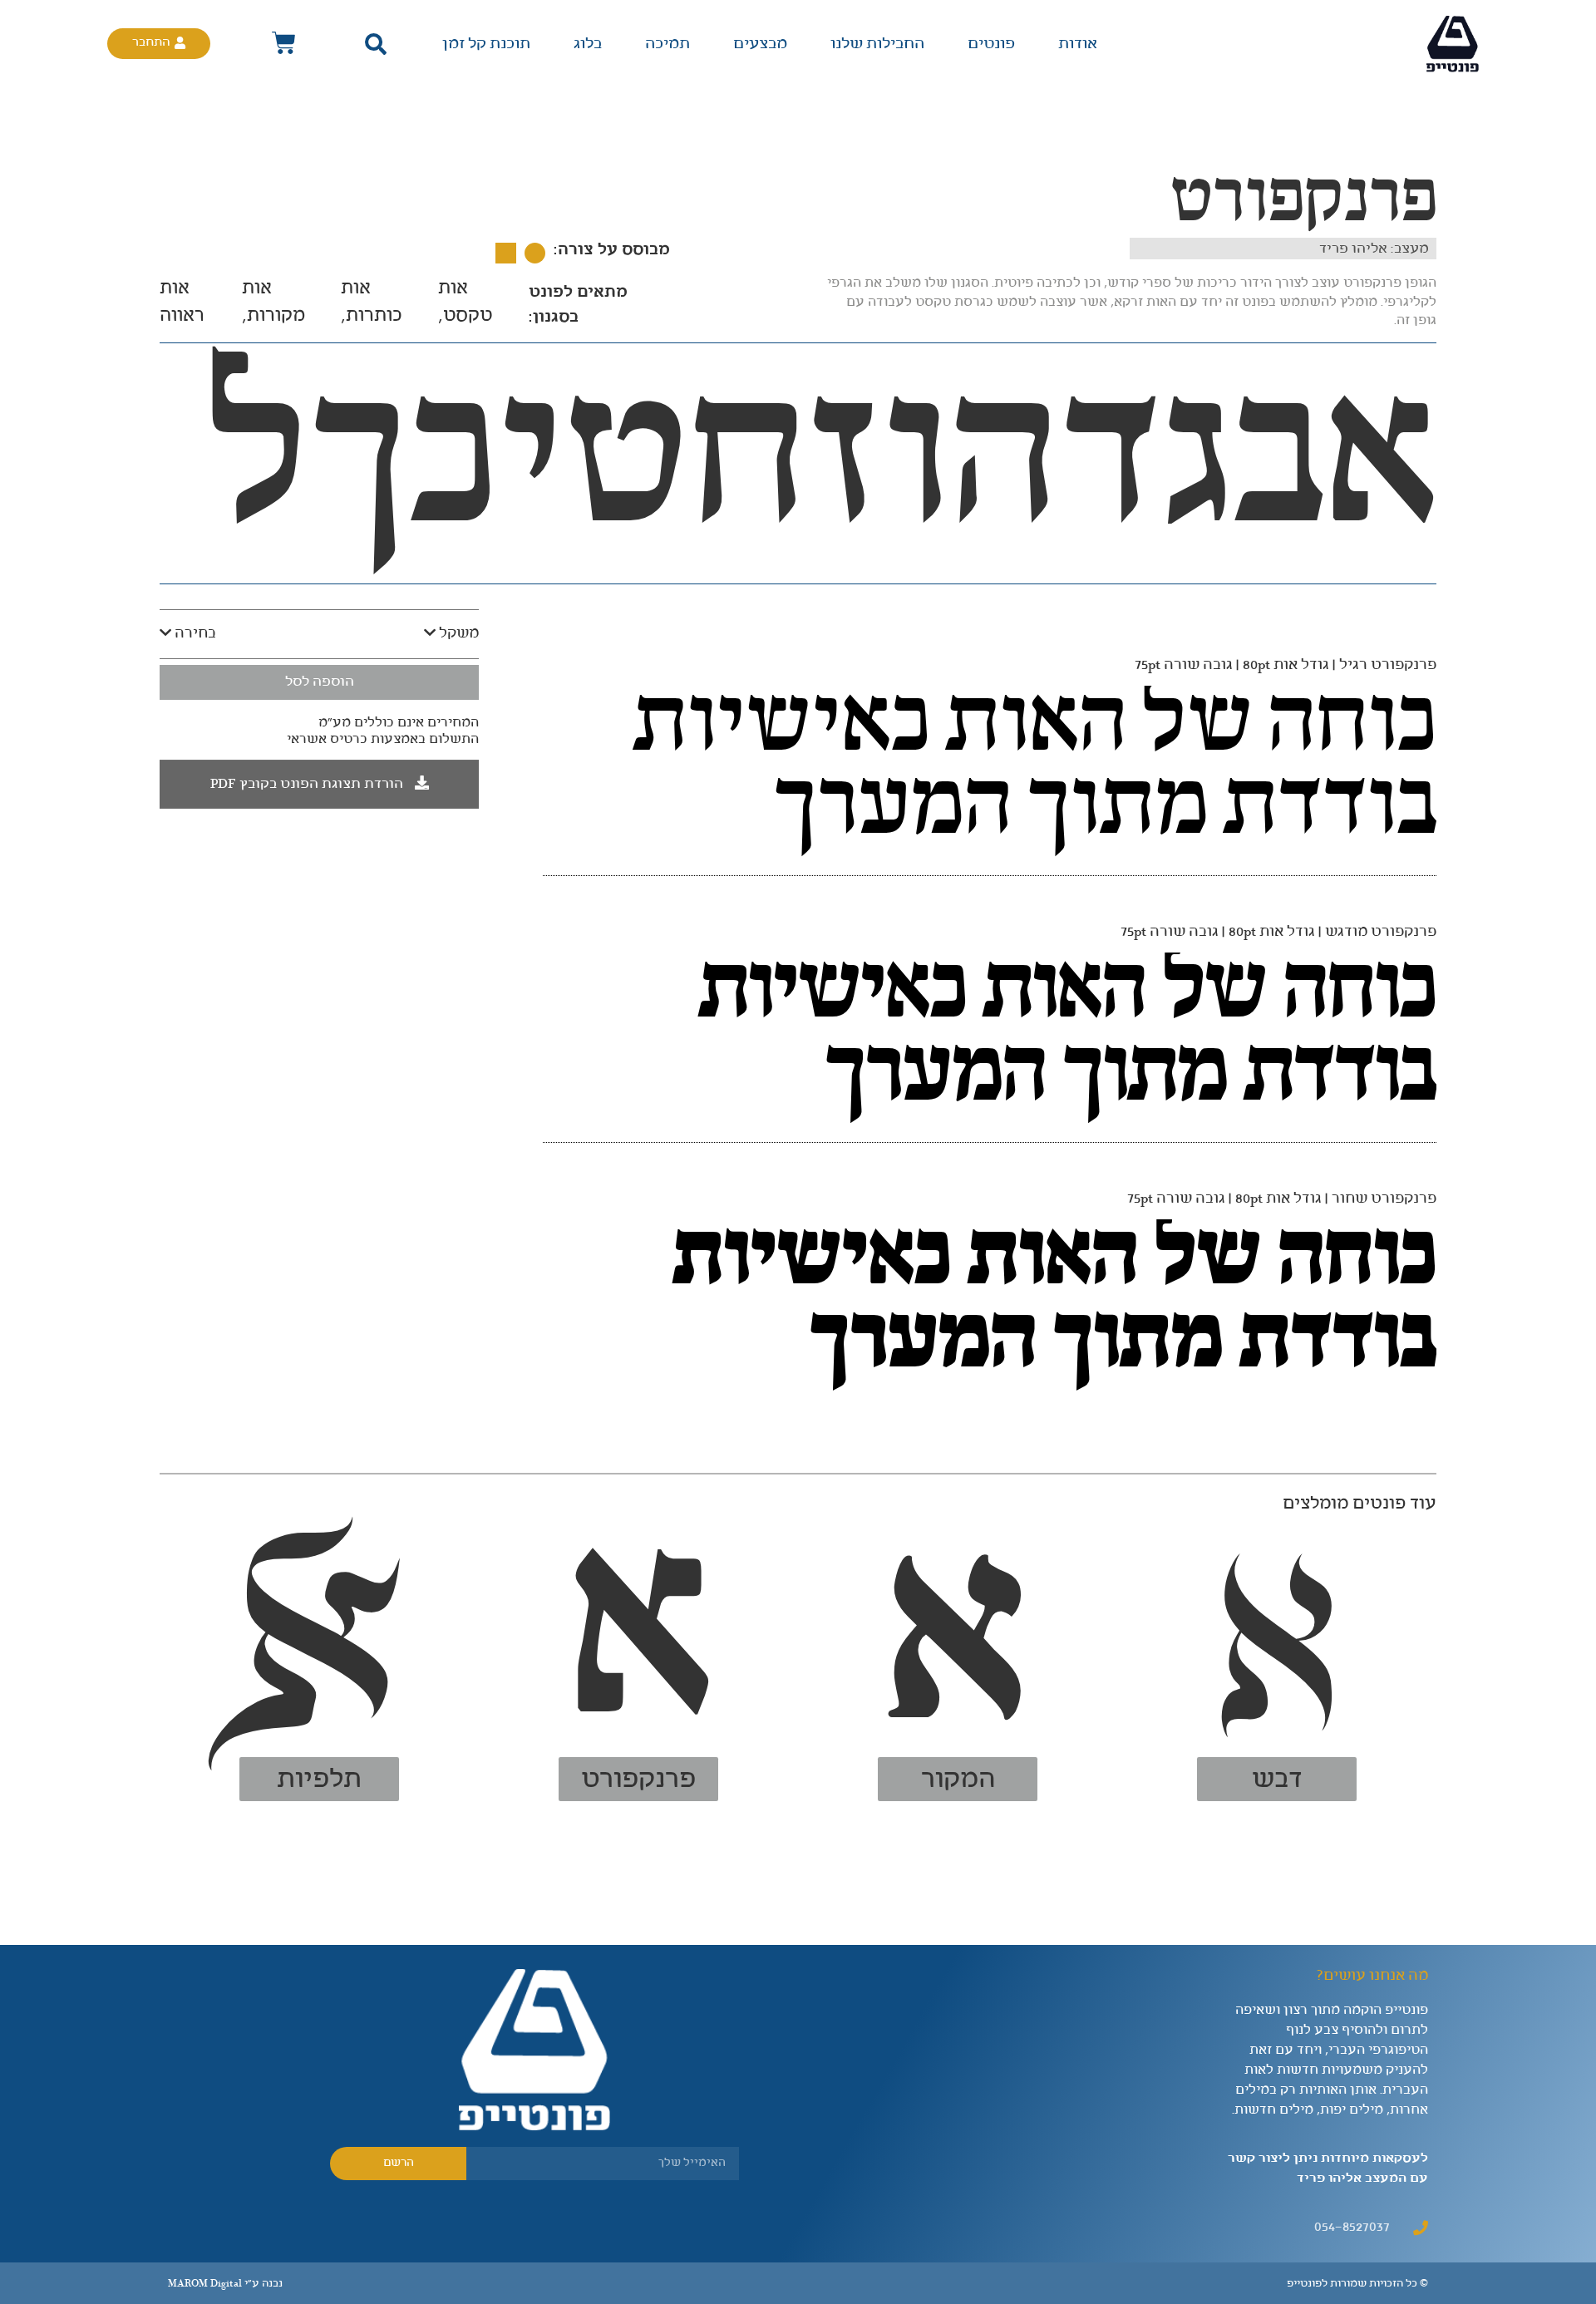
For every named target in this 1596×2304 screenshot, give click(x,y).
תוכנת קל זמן (486, 44)
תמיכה (667, 44)
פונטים (991, 44)
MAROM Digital (205, 2284)
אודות (1078, 44)
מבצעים (760, 44)
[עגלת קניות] (284, 44)
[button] (375, 44)
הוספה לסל (320, 682)
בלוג (588, 44)
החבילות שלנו (877, 44)
